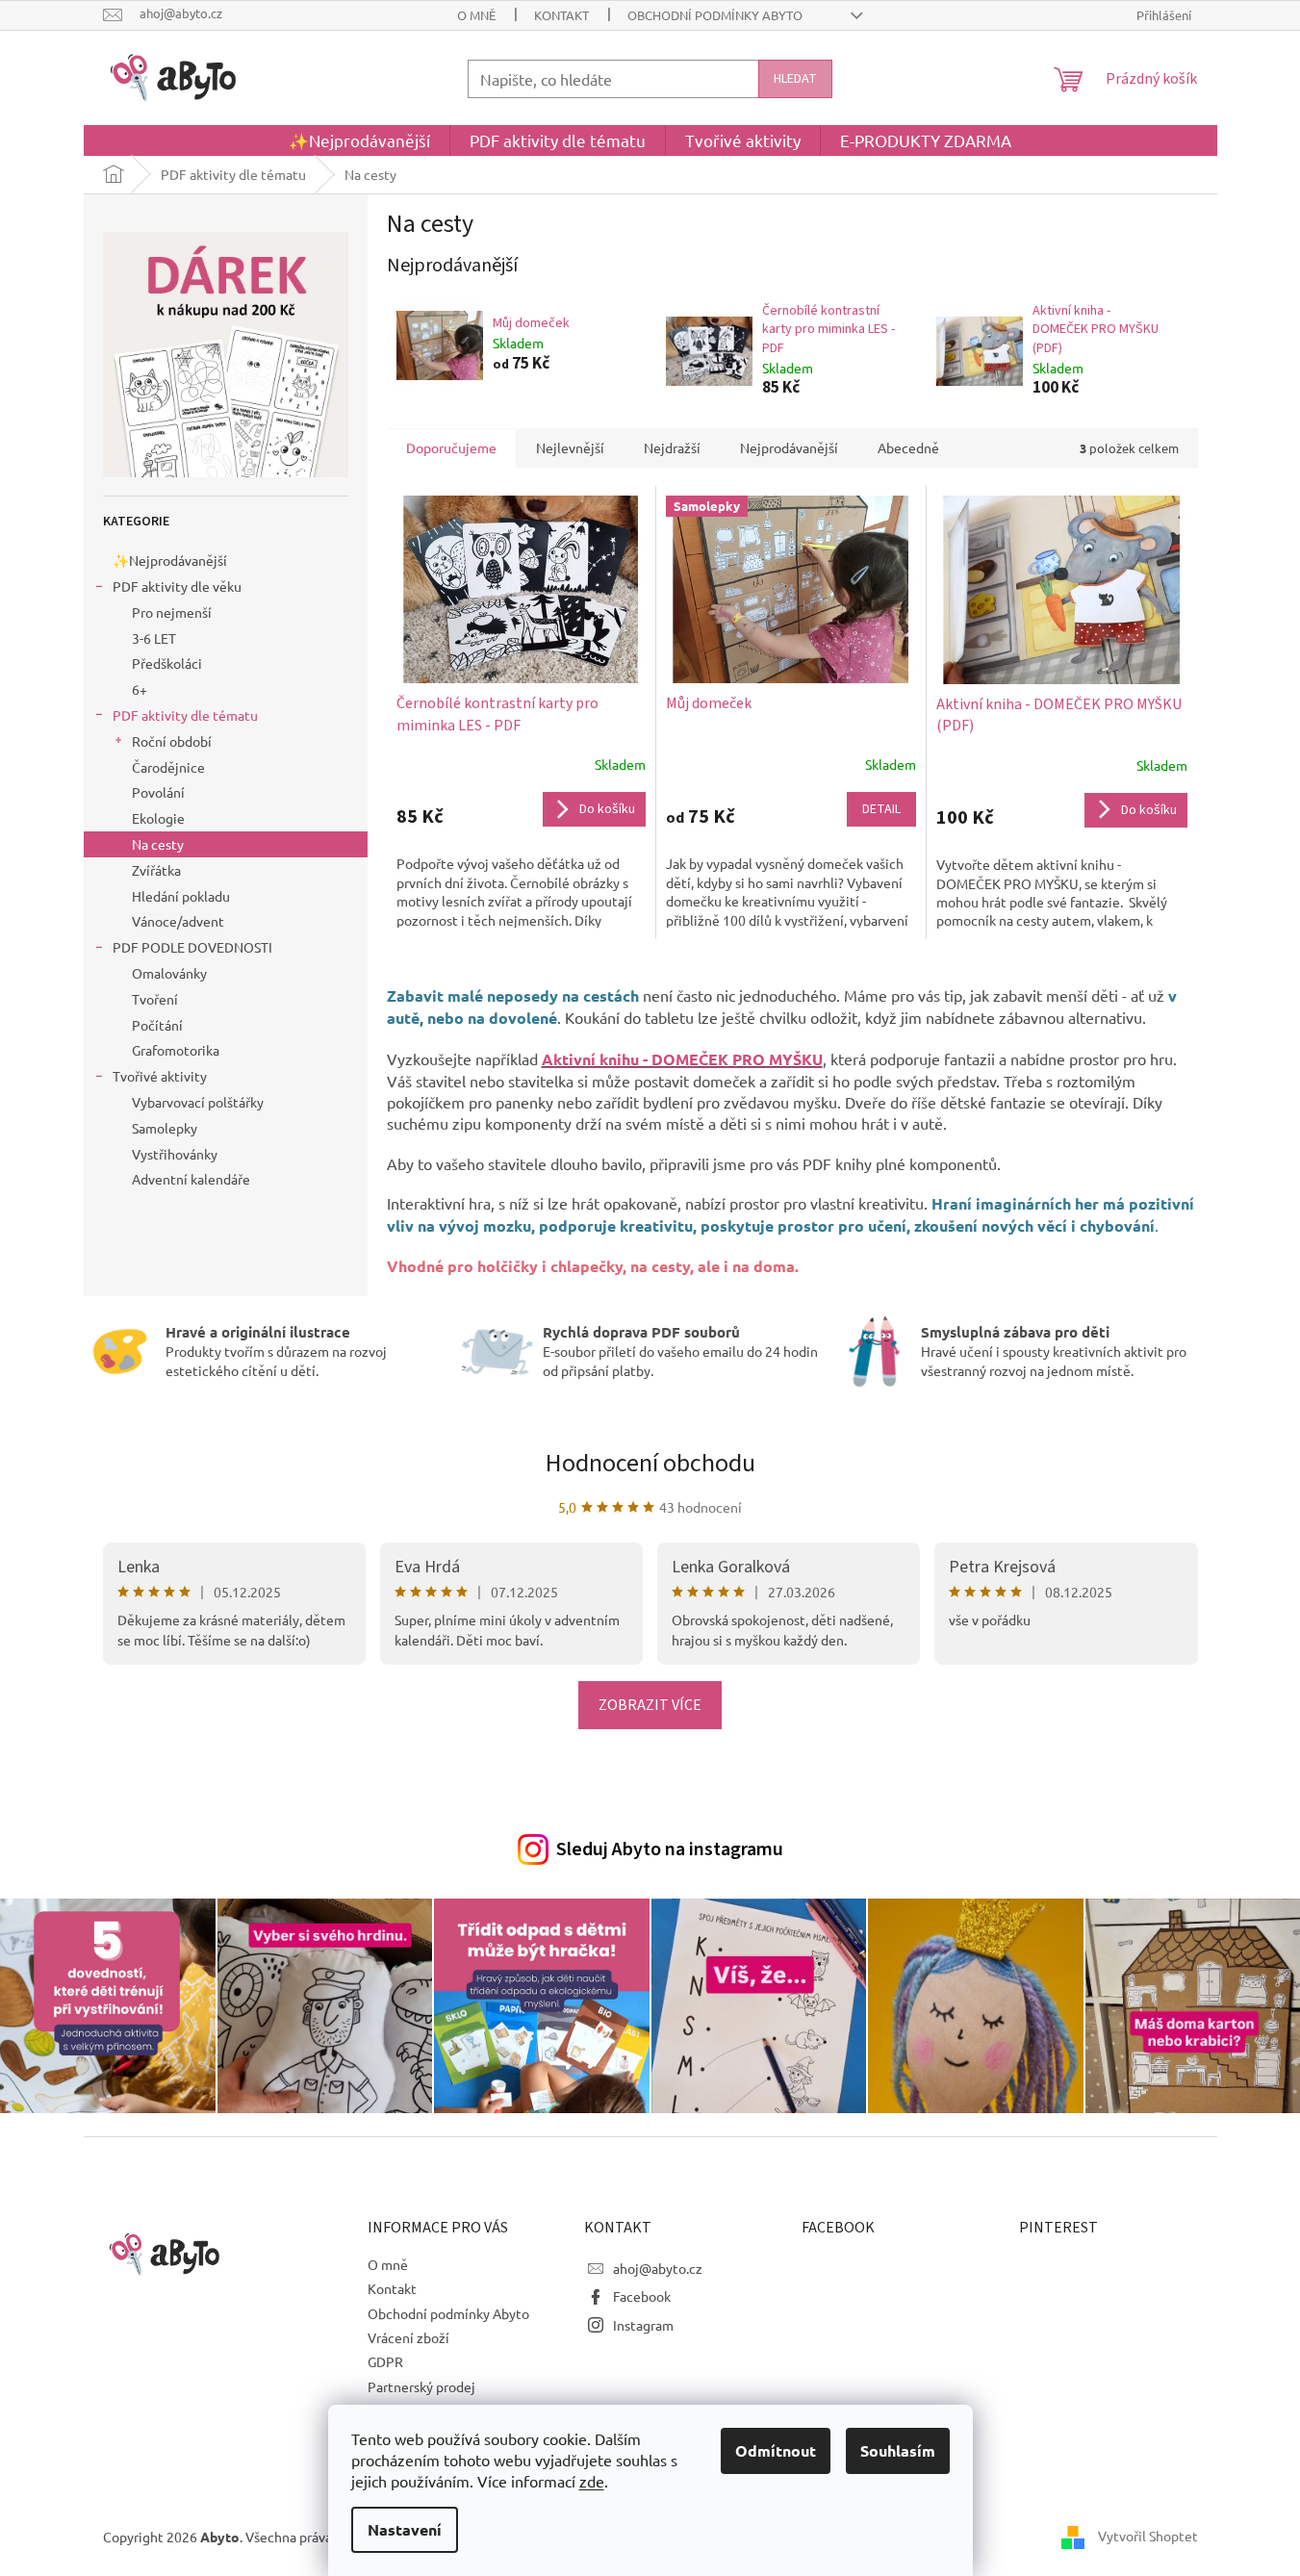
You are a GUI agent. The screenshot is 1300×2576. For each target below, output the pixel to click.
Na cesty (158, 844)
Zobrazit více (650, 1705)
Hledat (795, 79)
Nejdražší (672, 447)
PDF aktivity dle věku (177, 586)
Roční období (172, 741)
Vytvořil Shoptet (1148, 2535)
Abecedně (908, 447)
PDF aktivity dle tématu (185, 715)
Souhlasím (898, 2450)
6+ (140, 689)
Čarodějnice (168, 767)
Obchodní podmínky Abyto (715, 15)
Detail (881, 809)
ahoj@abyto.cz (658, 2268)
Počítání (157, 1025)
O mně (476, 15)
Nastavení (405, 2529)
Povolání (158, 792)
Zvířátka (156, 870)
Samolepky (165, 1128)
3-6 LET (154, 638)
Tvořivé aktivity (160, 1076)
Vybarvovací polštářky (198, 1102)
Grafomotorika (176, 1050)
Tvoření (155, 999)
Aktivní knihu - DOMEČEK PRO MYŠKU (682, 1059)
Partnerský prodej (421, 2386)
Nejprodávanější (789, 447)
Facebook (642, 2296)
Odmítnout (776, 2450)
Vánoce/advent (178, 921)
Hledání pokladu (181, 896)
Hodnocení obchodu (650, 1463)
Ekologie (158, 818)
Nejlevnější (570, 447)
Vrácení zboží (408, 2337)
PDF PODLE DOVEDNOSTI (192, 947)
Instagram (643, 2325)
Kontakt (561, 15)
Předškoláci (167, 663)
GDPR (385, 2361)
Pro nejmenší (172, 612)
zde (592, 2481)
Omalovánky (169, 973)
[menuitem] (359, 140)
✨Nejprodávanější (170, 560)
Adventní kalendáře (191, 1179)
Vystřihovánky (175, 1154)
